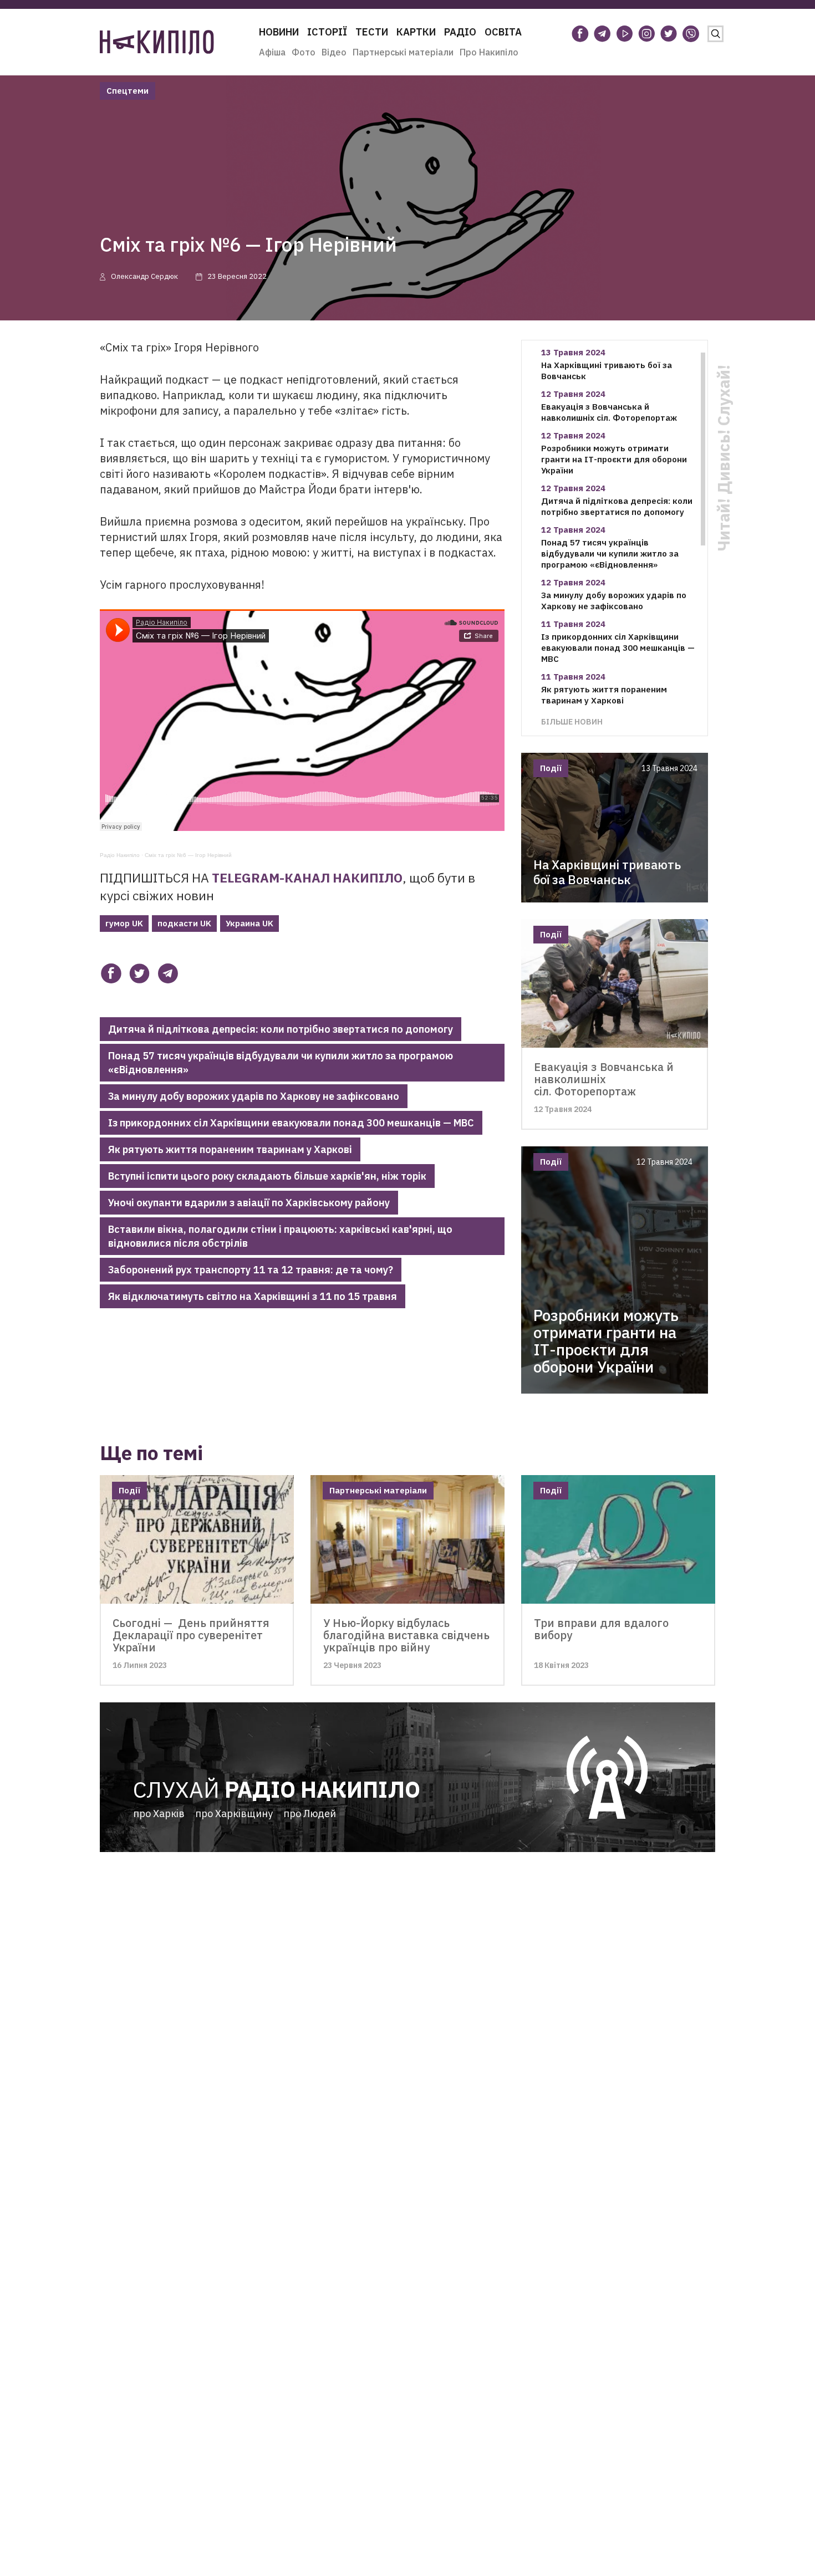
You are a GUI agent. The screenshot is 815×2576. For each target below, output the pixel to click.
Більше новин (572, 721)
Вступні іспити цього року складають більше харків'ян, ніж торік (267, 1176)
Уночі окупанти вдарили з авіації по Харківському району (249, 1203)
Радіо (460, 32)
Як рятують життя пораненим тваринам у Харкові (230, 1149)
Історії (327, 32)
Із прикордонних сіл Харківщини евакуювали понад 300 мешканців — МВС (291, 1123)
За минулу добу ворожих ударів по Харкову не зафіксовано (254, 1096)
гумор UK (124, 923)
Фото (304, 52)
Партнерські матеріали (403, 52)
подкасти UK (184, 923)
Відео (334, 52)
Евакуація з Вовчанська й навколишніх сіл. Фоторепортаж (609, 412)
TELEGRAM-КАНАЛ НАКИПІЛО (307, 878)
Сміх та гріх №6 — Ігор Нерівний (188, 855)
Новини (279, 32)
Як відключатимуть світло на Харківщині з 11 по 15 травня (253, 1296)
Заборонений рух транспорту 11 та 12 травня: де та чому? (251, 1270)
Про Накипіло (489, 52)
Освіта (503, 32)
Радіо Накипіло (120, 855)
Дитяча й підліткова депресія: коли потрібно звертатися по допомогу (281, 1029)
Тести (372, 32)
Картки (416, 32)
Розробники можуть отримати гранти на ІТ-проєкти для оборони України (614, 459)
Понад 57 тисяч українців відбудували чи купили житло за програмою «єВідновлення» (281, 1063)
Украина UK (249, 923)
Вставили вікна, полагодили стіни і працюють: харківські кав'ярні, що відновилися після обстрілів (280, 1236)
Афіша (272, 52)
